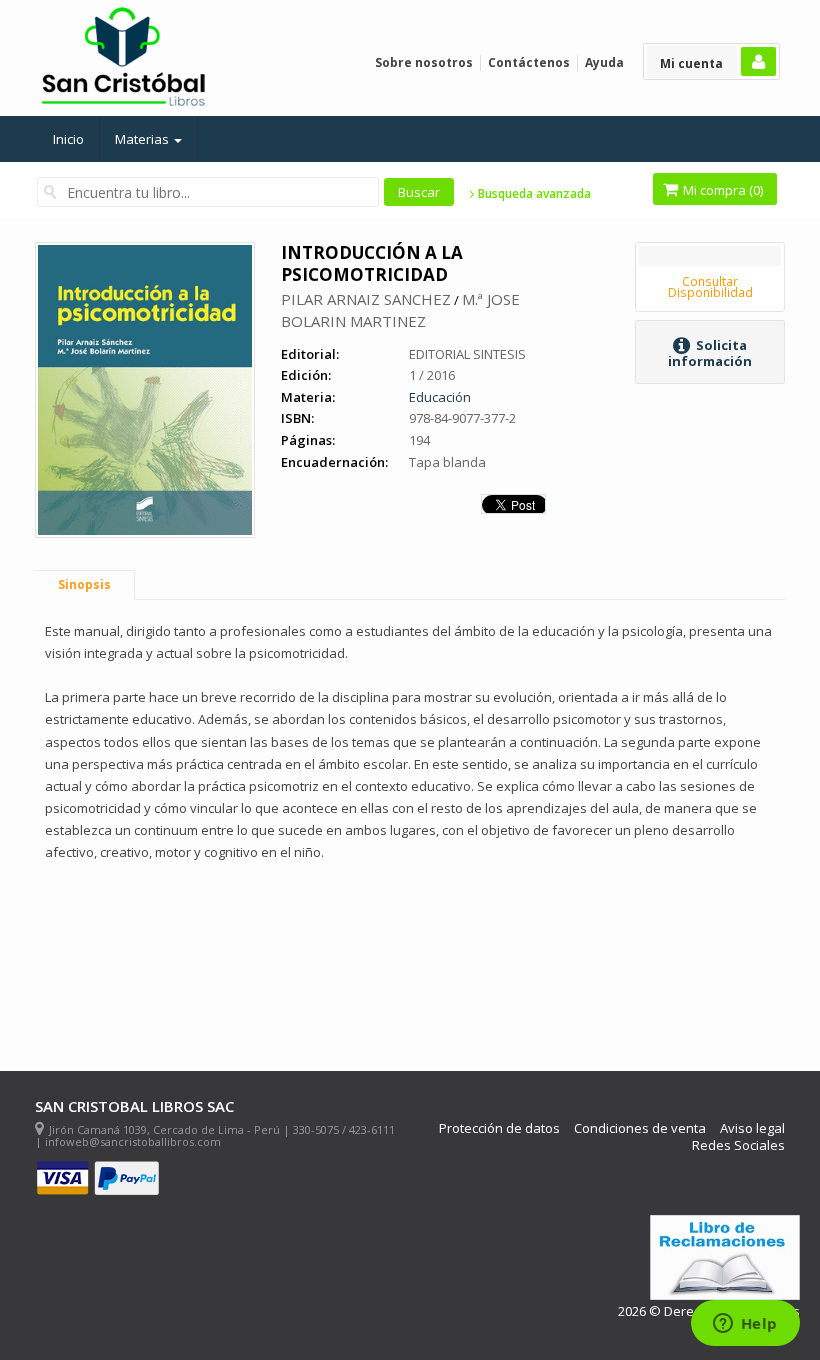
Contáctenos (529, 62)
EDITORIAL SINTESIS (467, 354)
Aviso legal (752, 1128)
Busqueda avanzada (533, 194)
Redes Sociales (738, 1145)
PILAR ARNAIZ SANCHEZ (366, 299)
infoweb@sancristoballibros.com (133, 1141)
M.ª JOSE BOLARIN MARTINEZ (400, 310)
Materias (143, 139)
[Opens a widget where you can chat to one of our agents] (745, 1325)
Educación (440, 397)
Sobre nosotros (424, 62)
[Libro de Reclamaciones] (725, 1257)
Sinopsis (84, 584)
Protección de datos (499, 1128)
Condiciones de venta (640, 1128)
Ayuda (604, 62)
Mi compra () (721, 190)
